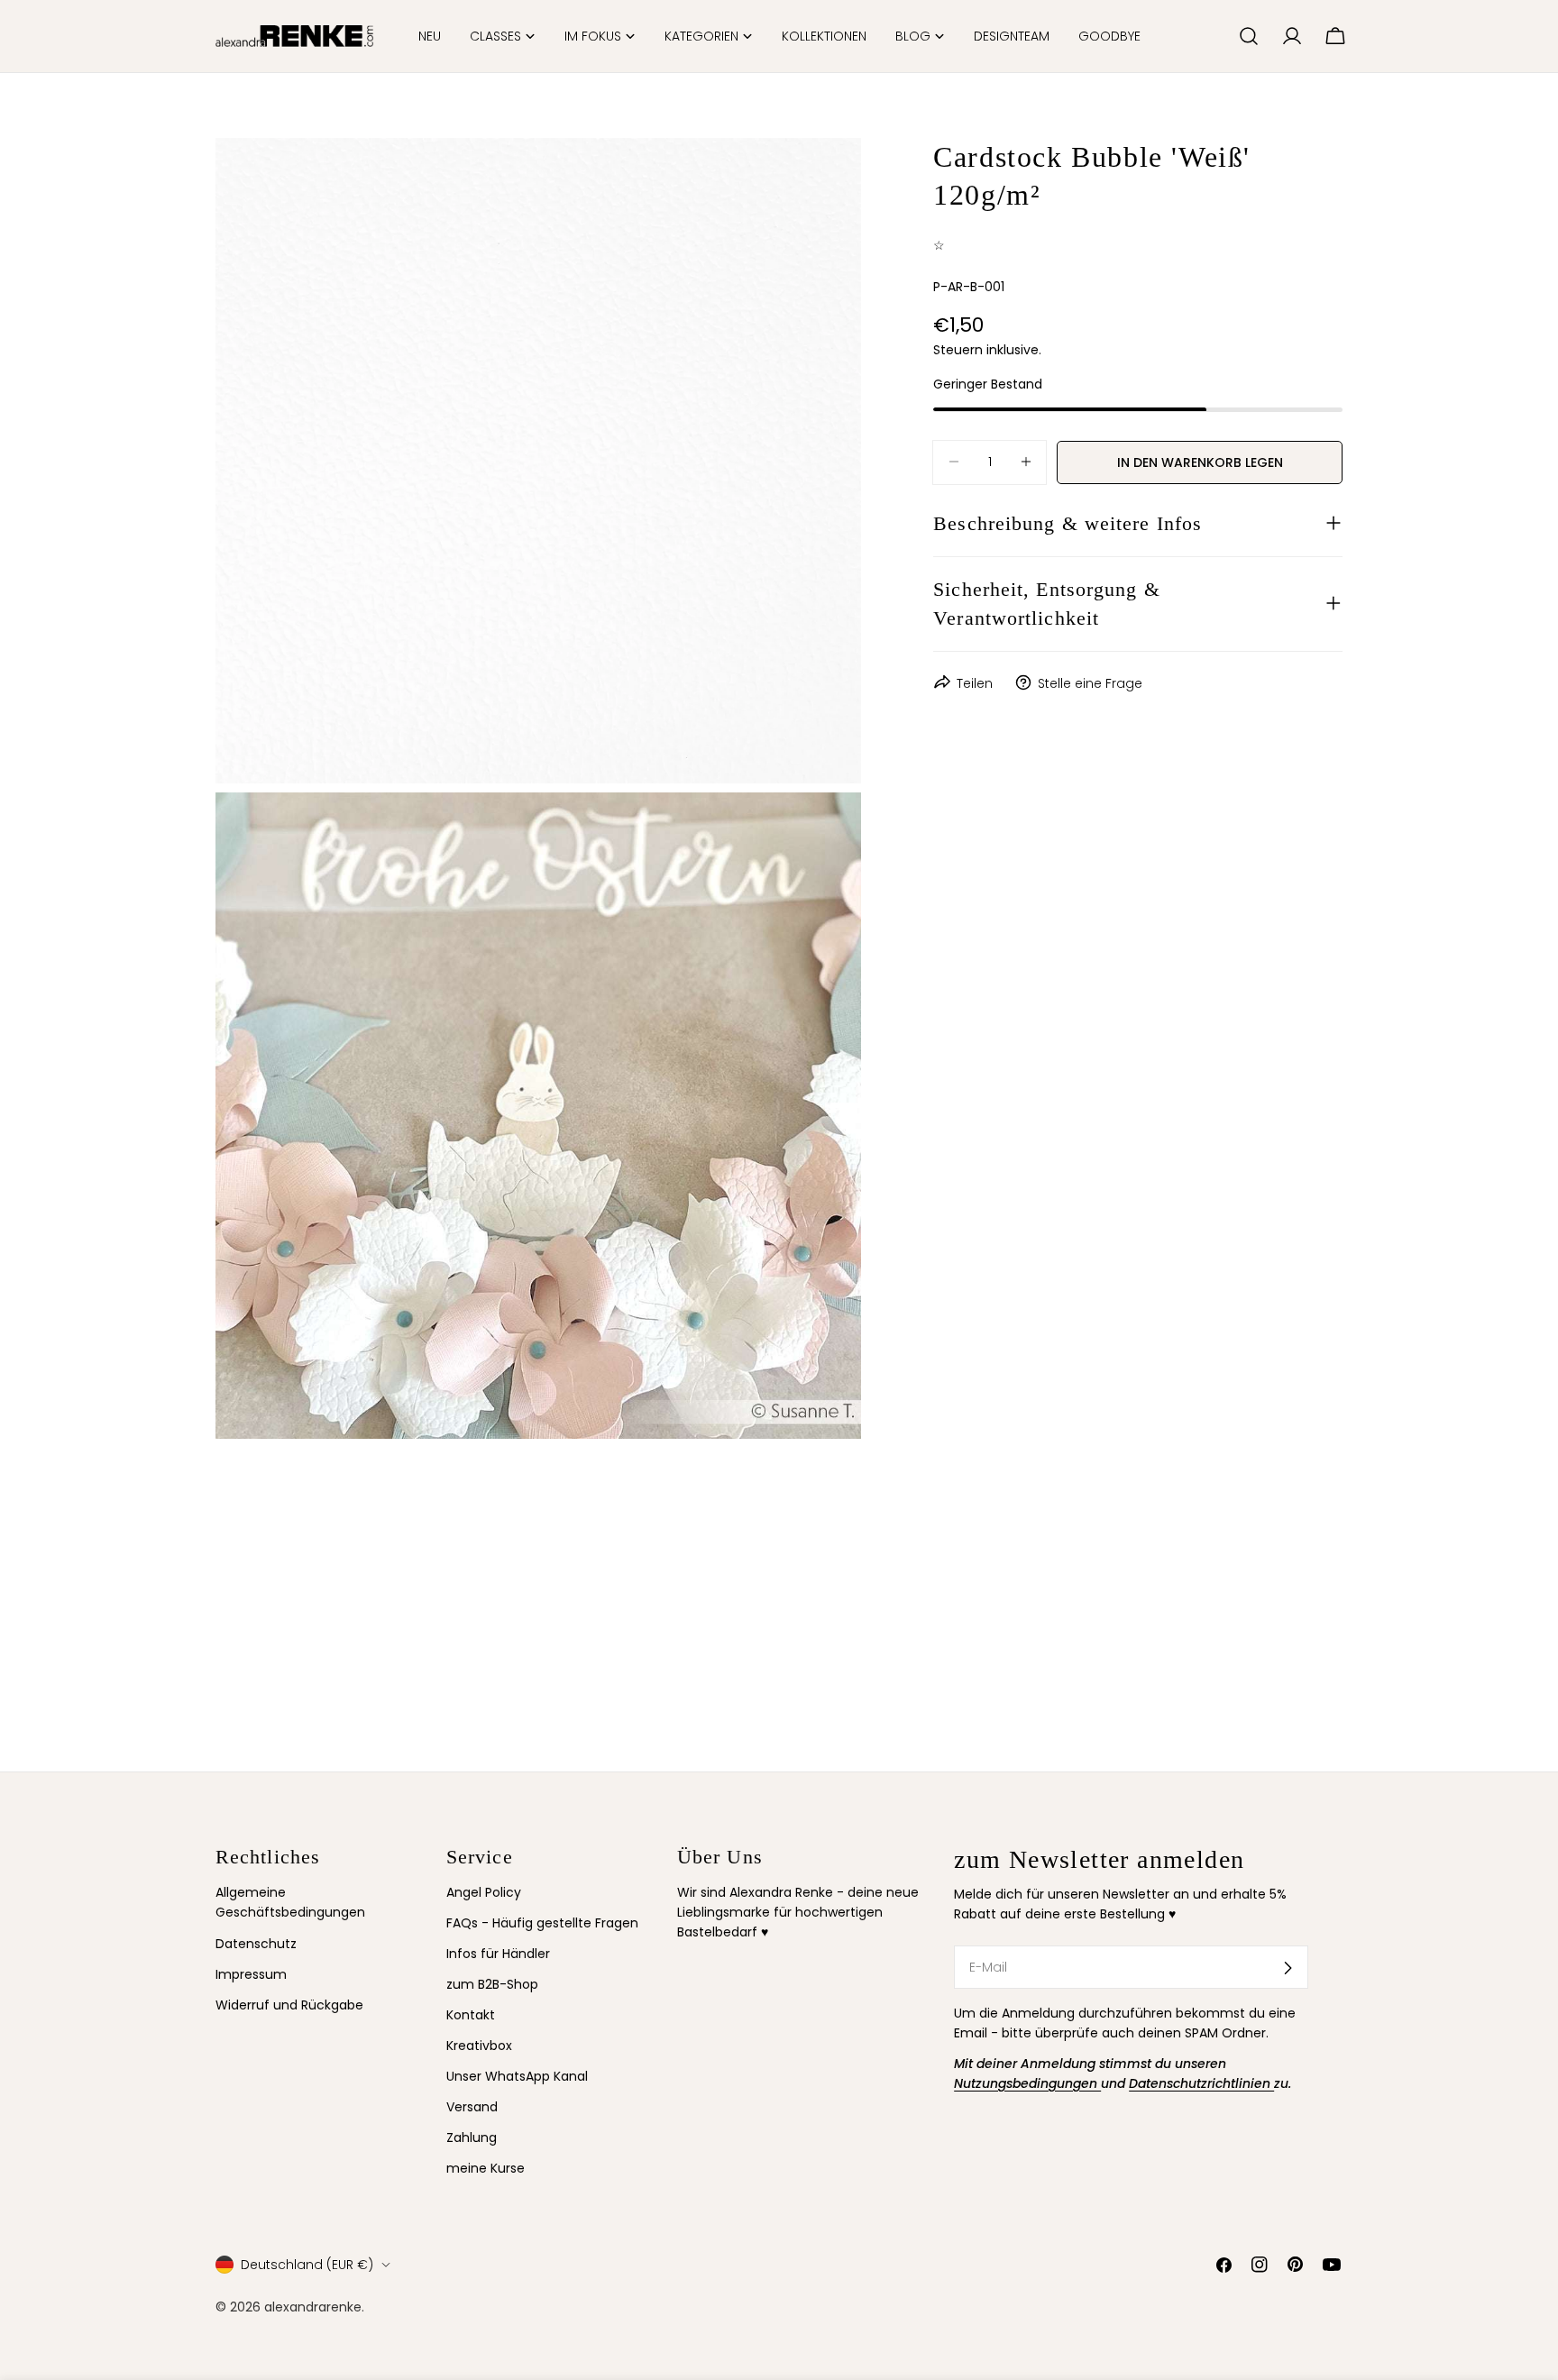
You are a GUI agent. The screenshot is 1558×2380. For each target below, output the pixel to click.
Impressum (251, 1974)
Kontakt (471, 2016)
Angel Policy (484, 1892)
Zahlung (472, 2138)
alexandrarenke (313, 2307)
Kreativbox (479, 2046)
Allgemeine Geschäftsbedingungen (290, 1902)
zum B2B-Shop (492, 1985)
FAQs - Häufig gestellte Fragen (542, 1923)
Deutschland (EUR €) (307, 2265)
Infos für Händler (498, 1954)
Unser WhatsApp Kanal (517, 2077)
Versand (472, 2108)
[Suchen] (1249, 36)
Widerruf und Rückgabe (289, 2005)
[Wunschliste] (1217, 36)
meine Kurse (486, 2169)
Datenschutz (256, 1944)
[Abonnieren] (1288, 1968)
